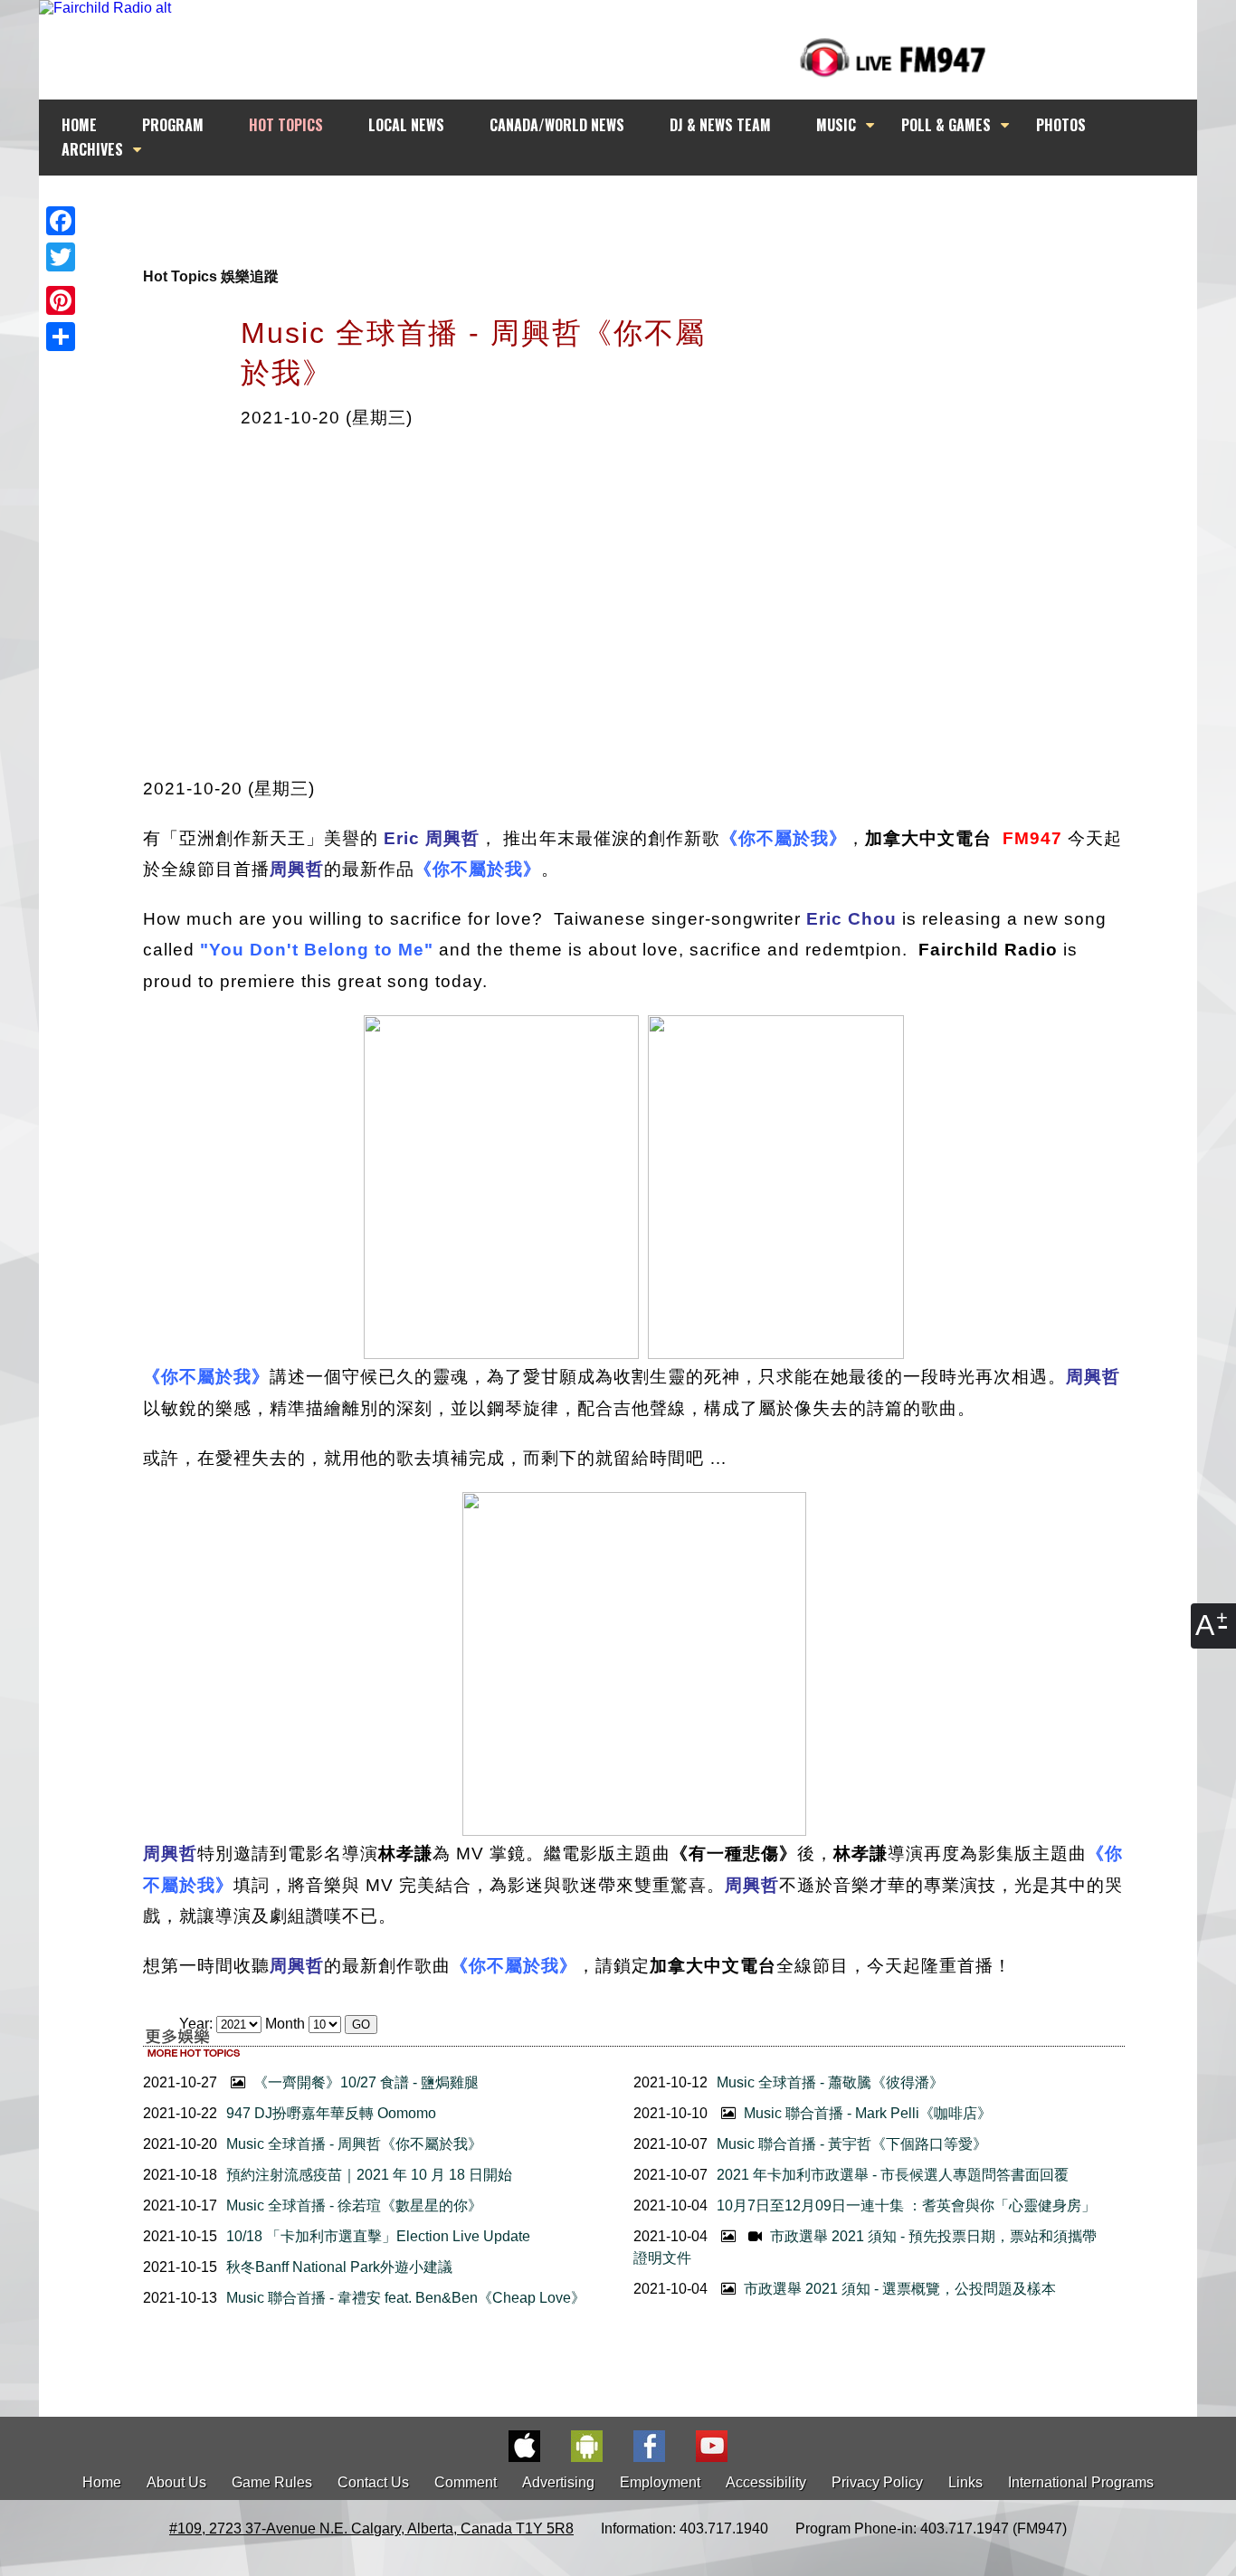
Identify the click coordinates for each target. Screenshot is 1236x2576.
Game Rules (272, 2482)
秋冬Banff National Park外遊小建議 (339, 2267)
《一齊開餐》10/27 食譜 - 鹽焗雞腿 (364, 2082)
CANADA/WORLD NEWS (557, 125)
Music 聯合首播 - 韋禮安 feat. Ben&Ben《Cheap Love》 (406, 2298)
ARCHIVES (92, 149)
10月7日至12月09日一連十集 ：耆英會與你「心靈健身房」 (906, 2205)
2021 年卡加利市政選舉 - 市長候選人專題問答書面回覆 (893, 2175)
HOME (79, 125)
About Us (176, 2482)
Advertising (558, 2482)
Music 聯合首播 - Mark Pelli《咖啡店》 (866, 2113)
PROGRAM (173, 125)
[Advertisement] (634, 210)
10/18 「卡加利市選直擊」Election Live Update (378, 2236)
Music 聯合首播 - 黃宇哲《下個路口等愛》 (852, 2144)
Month (285, 2024)
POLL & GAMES (946, 125)
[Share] (61, 337)
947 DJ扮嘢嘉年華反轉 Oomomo (331, 2113)
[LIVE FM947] (893, 57)
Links (965, 2482)
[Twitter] (61, 257)
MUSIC (836, 125)
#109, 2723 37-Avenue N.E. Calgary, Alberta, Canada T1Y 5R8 (371, 2528)
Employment (660, 2482)
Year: (198, 2024)
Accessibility (766, 2482)
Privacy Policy (877, 2482)
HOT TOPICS (286, 125)
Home (102, 2482)
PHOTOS (1061, 125)
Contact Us (373, 2482)
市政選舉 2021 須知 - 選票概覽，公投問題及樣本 (898, 2289)
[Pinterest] (61, 300)
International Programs (1081, 2482)
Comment (466, 2482)
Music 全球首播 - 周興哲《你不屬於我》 (354, 2144)
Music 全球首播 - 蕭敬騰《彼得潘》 (830, 2082)
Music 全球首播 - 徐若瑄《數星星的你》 (354, 2205)
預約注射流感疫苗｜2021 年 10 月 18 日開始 (369, 2175)
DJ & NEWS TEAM (720, 125)
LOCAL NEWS (406, 125)
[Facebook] (61, 221)
